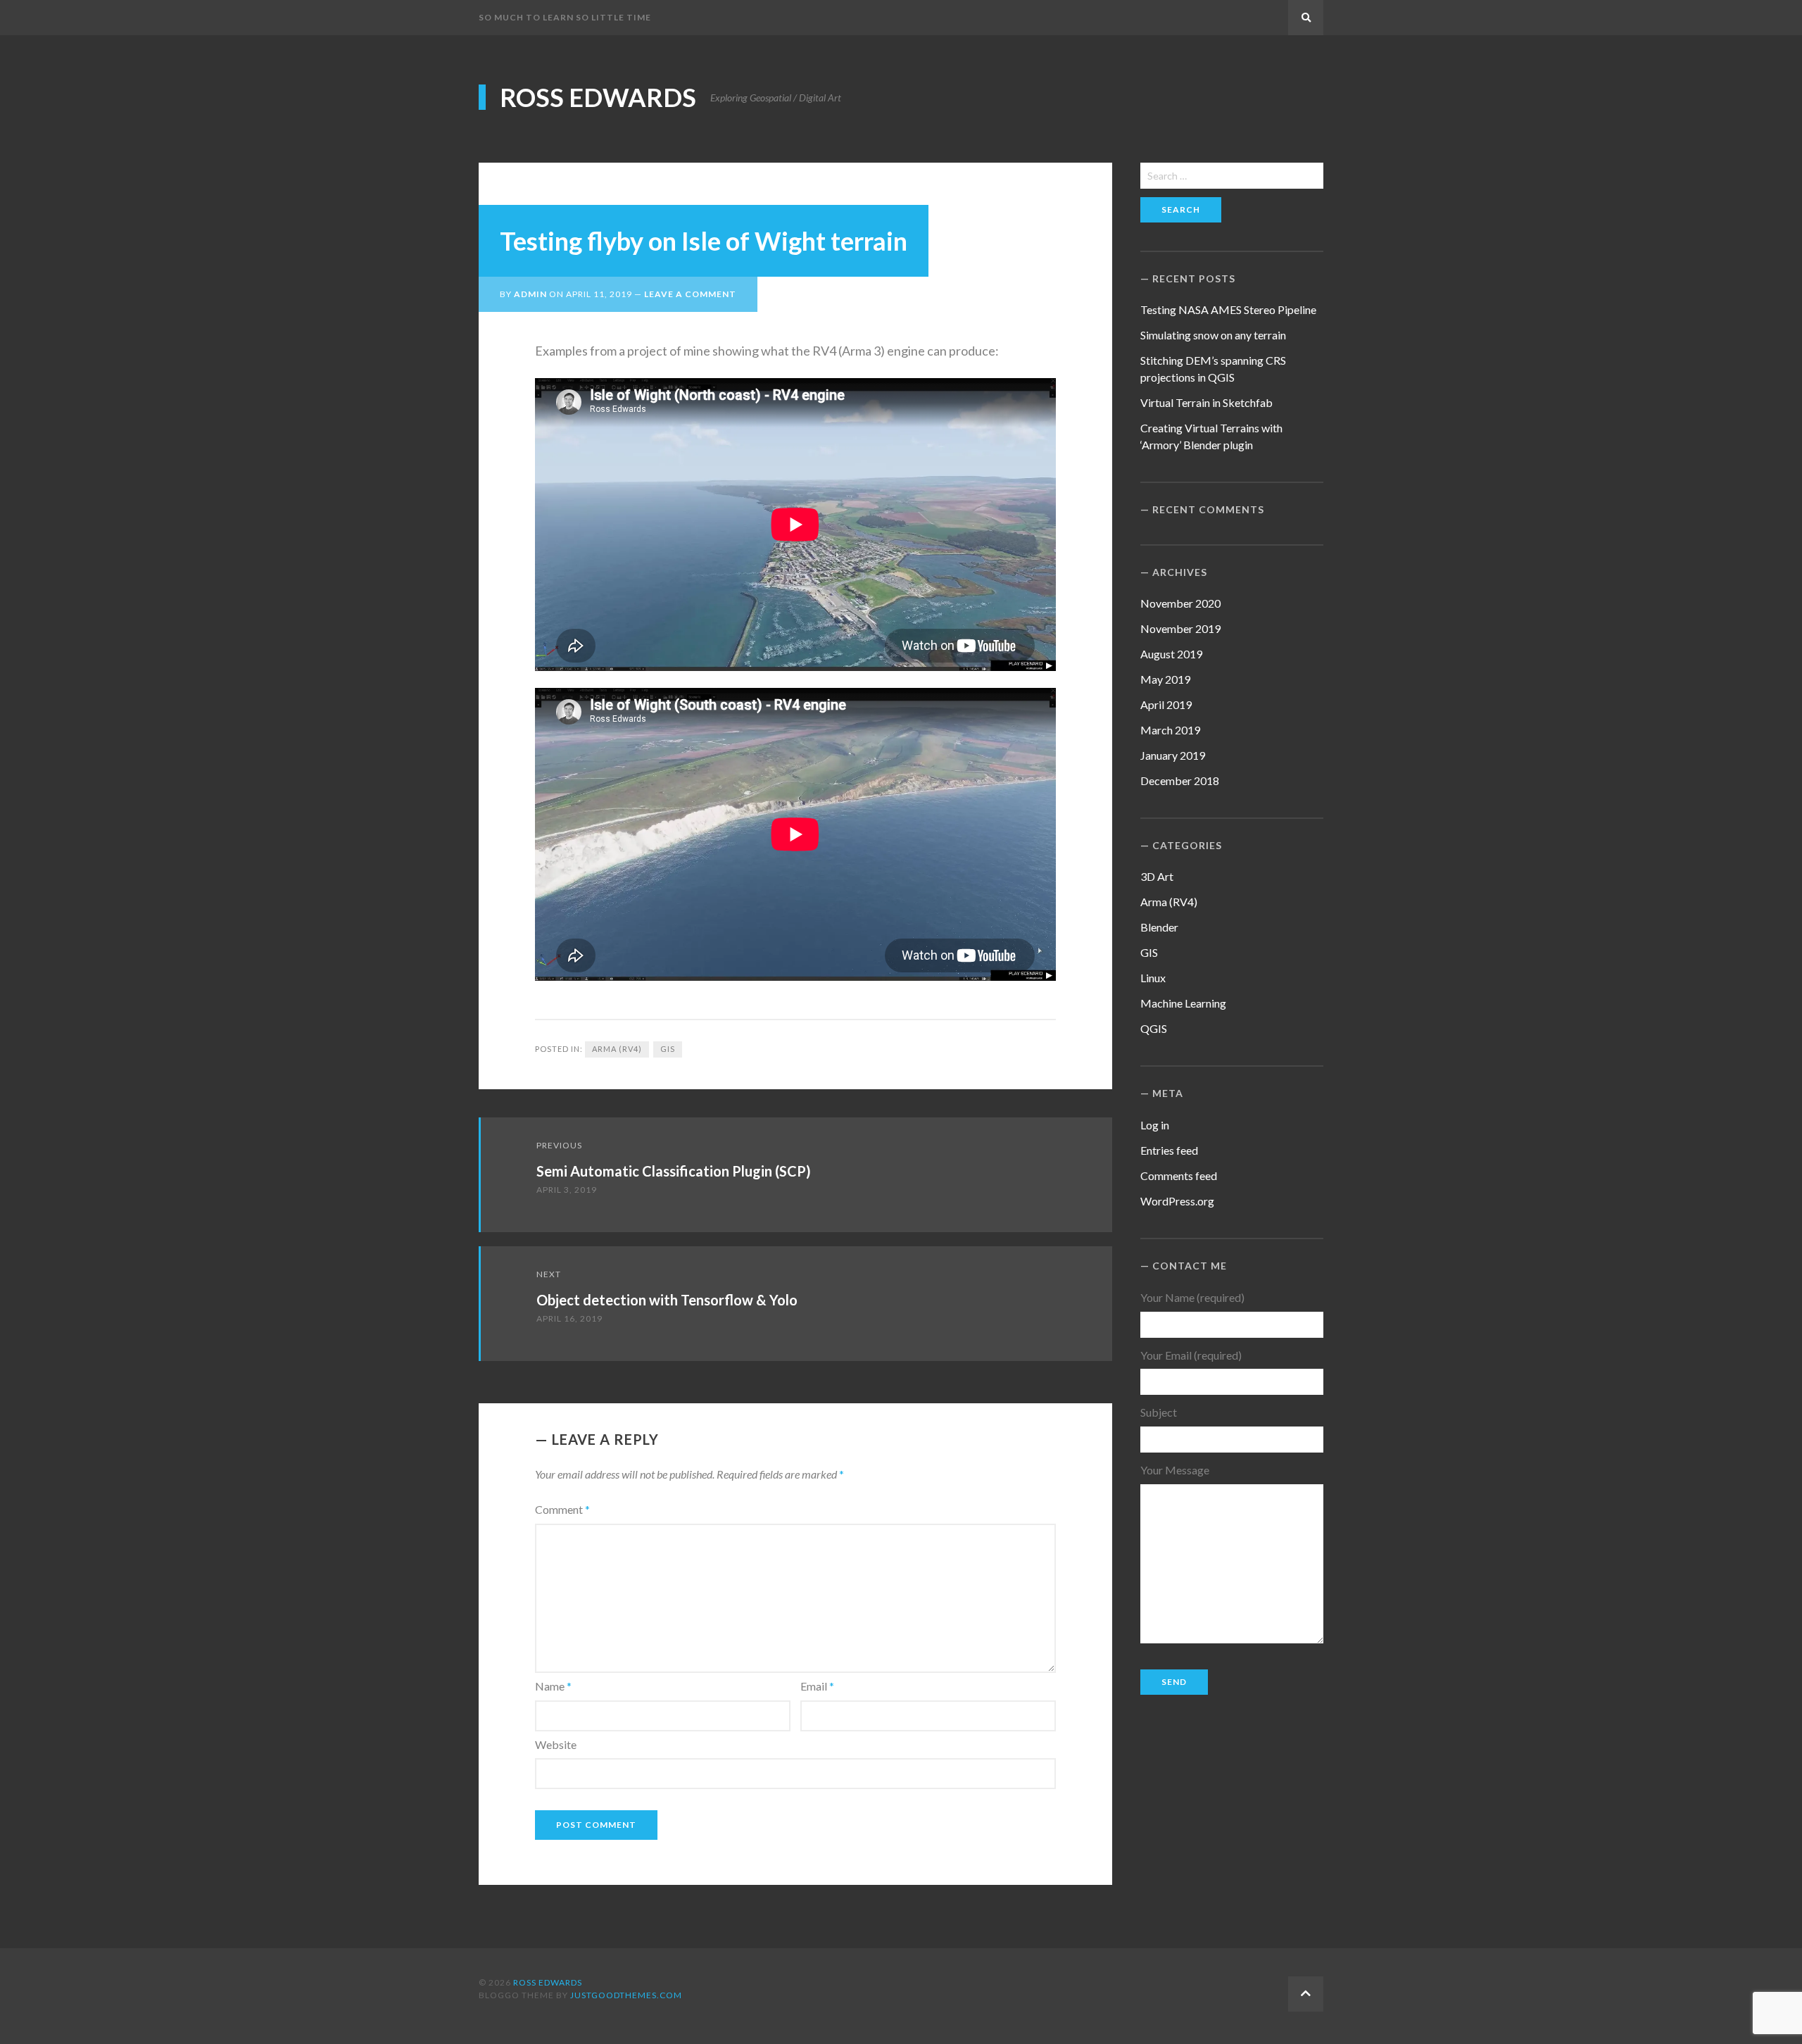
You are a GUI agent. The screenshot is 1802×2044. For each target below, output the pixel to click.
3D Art (1157, 876)
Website (556, 1744)
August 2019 (1171, 654)
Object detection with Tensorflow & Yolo (667, 1300)
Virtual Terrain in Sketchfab (1206, 402)
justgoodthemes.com (626, 1995)
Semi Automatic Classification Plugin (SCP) (674, 1171)
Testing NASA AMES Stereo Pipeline (1228, 309)
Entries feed (1169, 1150)
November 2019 (1180, 628)
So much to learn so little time (565, 17)
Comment (562, 1509)
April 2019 (1166, 704)
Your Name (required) (1192, 1297)
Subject (1159, 1412)
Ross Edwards (598, 97)
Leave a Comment (690, 294)
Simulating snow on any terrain (1213, 335)
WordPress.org (1177, 1201)
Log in (1155, 1125)
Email (817, 1686)
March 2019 (1170, 730)
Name (553, 1686)
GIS (668, 1049)
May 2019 (1165, 679)
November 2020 (1180, 603)
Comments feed (1179, 1175)
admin (530, 294)
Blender (1159, 927)
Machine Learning (1183, 1003)
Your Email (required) (1191, 1355)
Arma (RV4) (617, 1049)
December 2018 (1180, 780)
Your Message (1175, 1470)
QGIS (1154, 1028)
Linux (1153, 978)
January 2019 (1173, 755)
